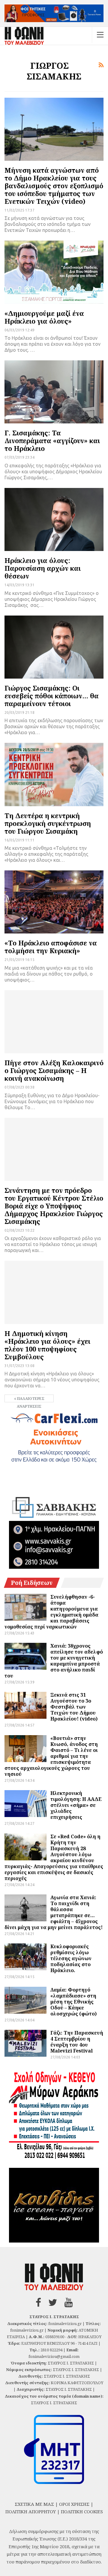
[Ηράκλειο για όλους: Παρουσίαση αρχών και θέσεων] (54, 519)
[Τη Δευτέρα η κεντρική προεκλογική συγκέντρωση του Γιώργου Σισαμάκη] (54, 774)
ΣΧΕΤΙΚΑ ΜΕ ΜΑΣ (34, 2504)
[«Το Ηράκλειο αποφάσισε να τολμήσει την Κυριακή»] (54, 902)
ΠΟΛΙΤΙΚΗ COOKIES (82, 2511)
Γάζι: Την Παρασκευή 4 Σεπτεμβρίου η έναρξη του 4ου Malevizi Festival (77, 2042)
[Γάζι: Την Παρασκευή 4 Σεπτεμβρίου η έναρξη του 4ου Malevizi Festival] (25, 2043)
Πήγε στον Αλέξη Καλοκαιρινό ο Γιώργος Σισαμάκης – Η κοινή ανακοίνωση (54, 1070)
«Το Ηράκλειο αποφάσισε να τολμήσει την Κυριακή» (51, 947)
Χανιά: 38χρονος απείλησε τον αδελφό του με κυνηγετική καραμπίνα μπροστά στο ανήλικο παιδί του (54, 1661)
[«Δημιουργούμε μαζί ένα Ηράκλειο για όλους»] (54, 272)
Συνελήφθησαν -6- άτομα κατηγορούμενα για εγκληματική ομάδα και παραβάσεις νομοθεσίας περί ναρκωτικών (51, 1612)
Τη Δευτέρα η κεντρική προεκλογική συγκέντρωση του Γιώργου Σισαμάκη (48, 823)
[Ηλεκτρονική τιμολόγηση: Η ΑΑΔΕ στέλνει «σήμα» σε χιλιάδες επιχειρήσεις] (25, 1804)
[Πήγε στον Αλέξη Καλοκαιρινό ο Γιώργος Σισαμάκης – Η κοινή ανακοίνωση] (54, 1022)
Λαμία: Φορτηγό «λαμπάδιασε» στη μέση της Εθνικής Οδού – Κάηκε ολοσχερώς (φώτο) (73, 2002)
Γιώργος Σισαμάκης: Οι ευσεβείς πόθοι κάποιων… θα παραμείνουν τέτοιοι (52, 696)
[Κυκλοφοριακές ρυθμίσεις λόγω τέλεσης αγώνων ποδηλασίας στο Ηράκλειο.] (25, 1957)
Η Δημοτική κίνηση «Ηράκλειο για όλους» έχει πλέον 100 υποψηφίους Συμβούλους (47, 1345)
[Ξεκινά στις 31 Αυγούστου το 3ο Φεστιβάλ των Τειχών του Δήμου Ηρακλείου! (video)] (25, 1705)
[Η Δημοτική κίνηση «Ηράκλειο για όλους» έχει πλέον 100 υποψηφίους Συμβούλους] (54, 1292)
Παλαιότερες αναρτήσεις (30, 1399)
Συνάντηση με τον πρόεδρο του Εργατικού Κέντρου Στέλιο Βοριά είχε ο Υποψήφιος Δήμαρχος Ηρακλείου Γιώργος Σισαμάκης (54, 1206)
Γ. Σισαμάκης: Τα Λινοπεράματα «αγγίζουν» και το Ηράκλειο (52, 440)
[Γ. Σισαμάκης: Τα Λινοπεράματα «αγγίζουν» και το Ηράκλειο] (54, 392)
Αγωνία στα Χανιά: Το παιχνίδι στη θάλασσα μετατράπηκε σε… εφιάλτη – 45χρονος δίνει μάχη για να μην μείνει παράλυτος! (54, 1912)
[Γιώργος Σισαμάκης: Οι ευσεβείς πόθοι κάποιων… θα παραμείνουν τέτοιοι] (54, 647)
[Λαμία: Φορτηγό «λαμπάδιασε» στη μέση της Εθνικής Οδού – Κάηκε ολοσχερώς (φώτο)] (25, 2000)
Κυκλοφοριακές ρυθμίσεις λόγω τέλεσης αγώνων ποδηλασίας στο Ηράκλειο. (71, 1958)
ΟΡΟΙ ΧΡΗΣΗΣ (74, 2504)
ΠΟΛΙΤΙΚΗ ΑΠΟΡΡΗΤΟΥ (31, 2511)
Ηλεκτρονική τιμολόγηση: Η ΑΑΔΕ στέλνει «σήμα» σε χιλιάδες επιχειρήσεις (76, 1805)
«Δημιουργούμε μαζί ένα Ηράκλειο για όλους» (44, 317)
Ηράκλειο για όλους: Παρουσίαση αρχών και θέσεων (43, 568)
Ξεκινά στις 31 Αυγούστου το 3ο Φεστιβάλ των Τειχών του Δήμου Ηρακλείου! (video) (74, 1707)
